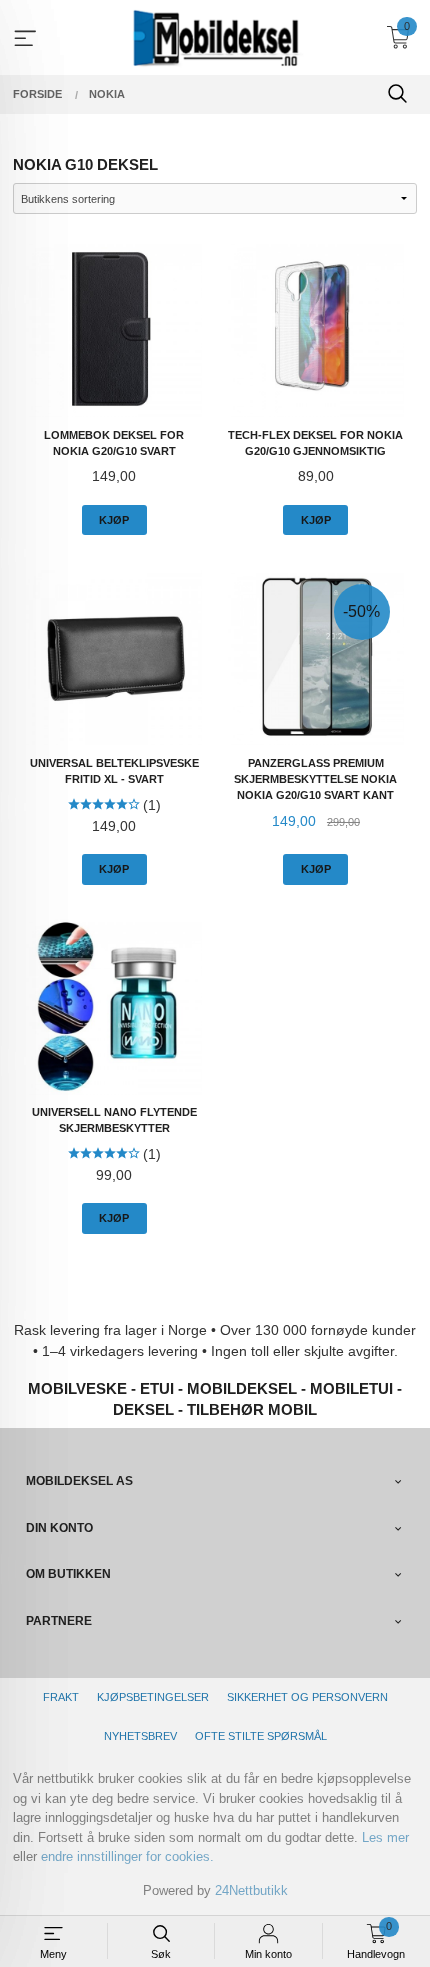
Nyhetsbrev (140, 1736)
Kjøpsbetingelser (153, 1697)
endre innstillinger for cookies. (127, 1856)
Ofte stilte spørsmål (261, 1736)
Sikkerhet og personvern (307, 1697)
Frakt (61, 1697)
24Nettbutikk (251, 1890)
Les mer (385, 1837)
